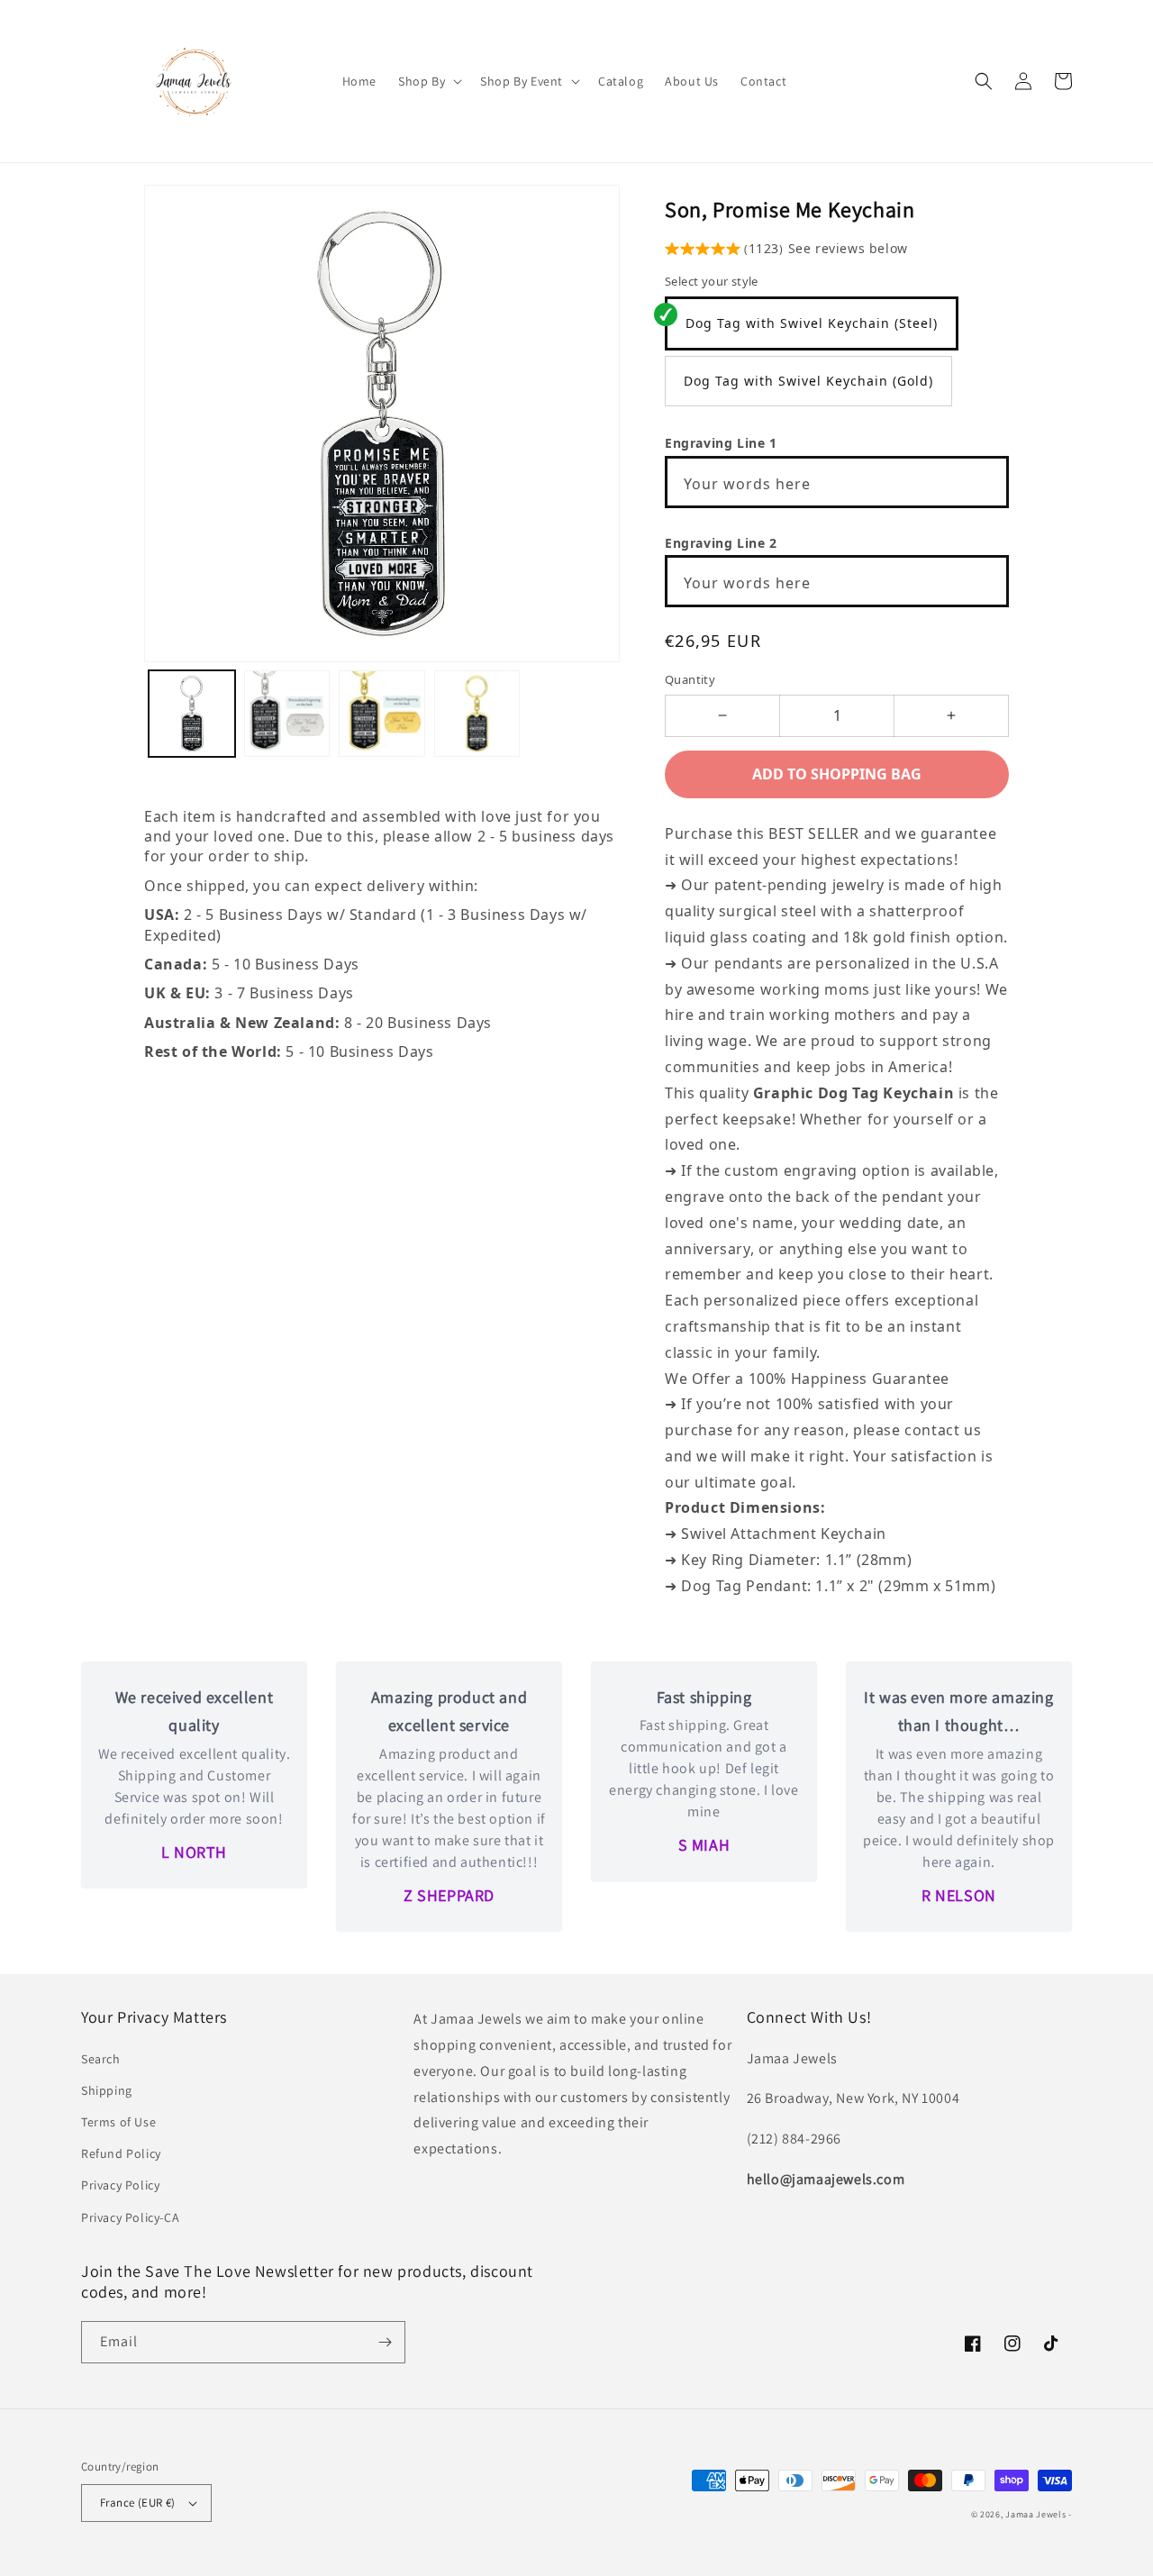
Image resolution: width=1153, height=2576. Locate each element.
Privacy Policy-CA (130, 2217)
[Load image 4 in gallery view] (477, 714)
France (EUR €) (138, 2503)
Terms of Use (118, 2122)
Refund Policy (121, 2153)
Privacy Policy (120, 2185)
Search (101, 2059)
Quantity (690, 679)
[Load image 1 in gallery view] (192, 714)
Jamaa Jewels (1035, 2514)
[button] (428, 81)
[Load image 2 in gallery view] (287, 714)
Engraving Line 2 (721, 543)
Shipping (107, 2090)
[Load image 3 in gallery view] (382, 714)
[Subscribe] (385, 2342)
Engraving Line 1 (721, 443)
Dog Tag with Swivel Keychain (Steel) (812, 323)
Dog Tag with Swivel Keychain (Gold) (808, 381)
